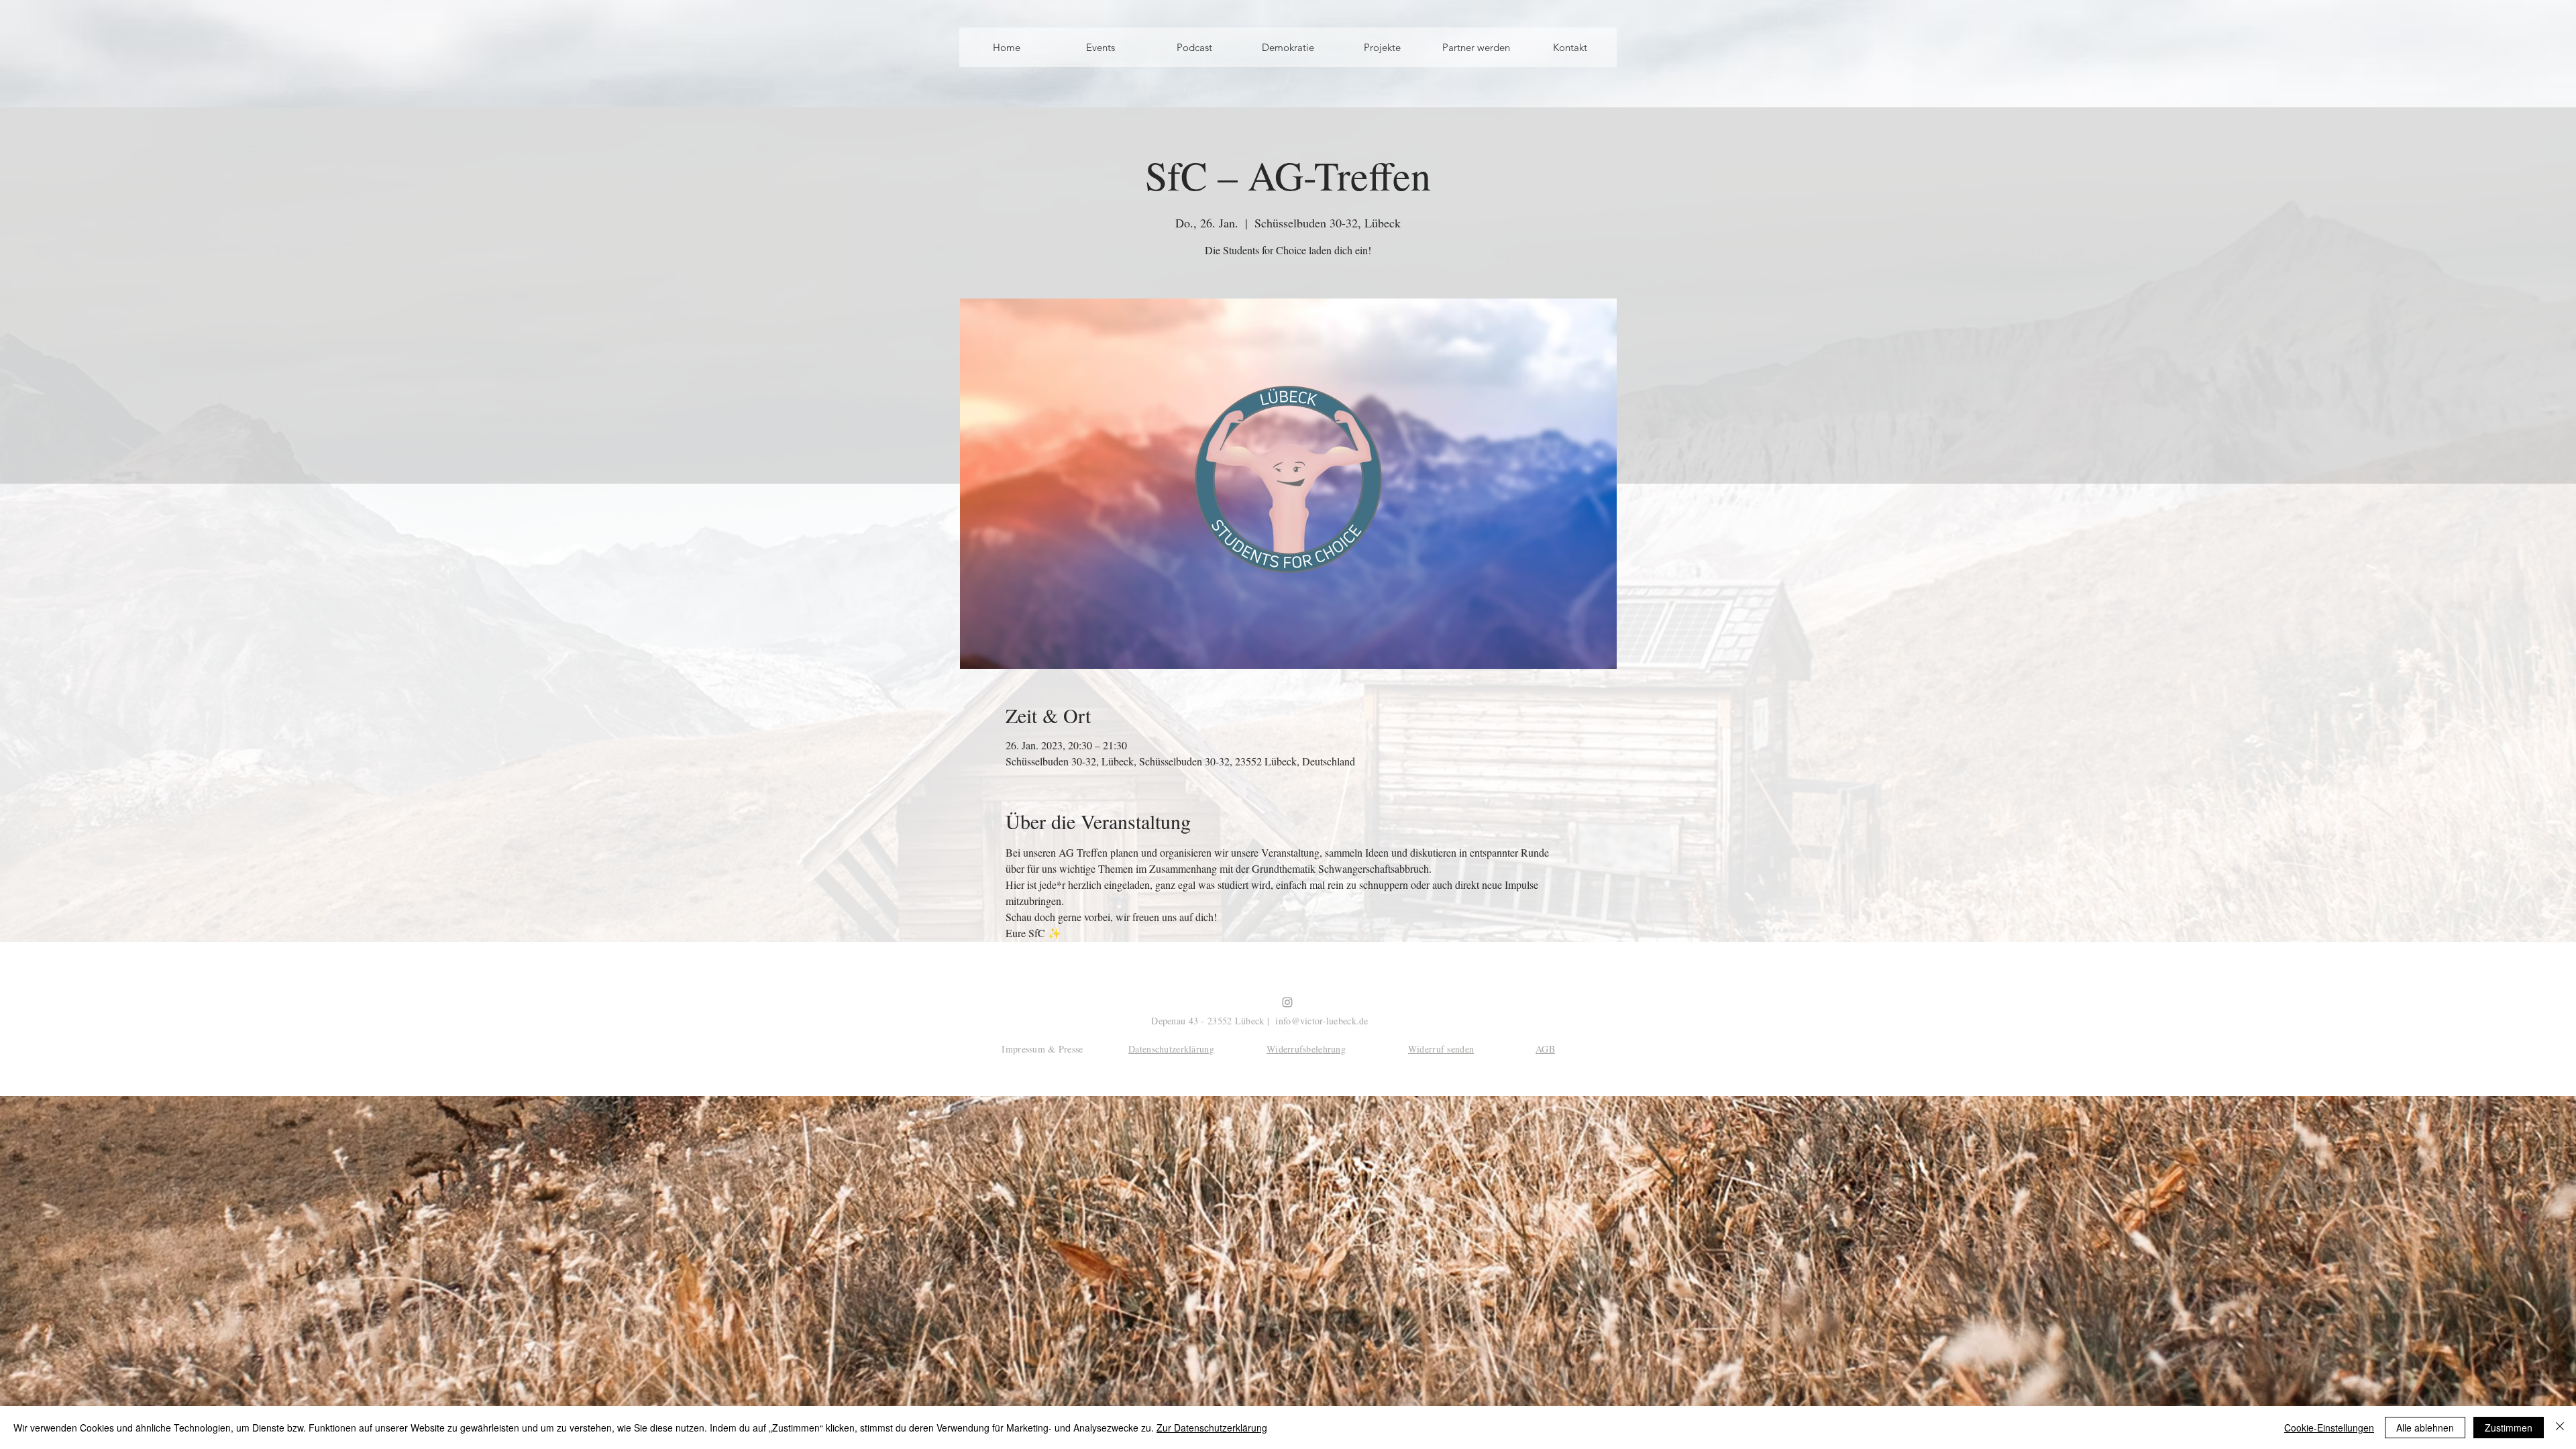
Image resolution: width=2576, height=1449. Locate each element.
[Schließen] (2560, 1428)
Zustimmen (2509, 1428)
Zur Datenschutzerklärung (1212, 1428)
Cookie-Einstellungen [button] (2329, 1428)
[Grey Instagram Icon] (1287, 1002)
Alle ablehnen (2425, 1428)
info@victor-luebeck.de (1322, 1021)
